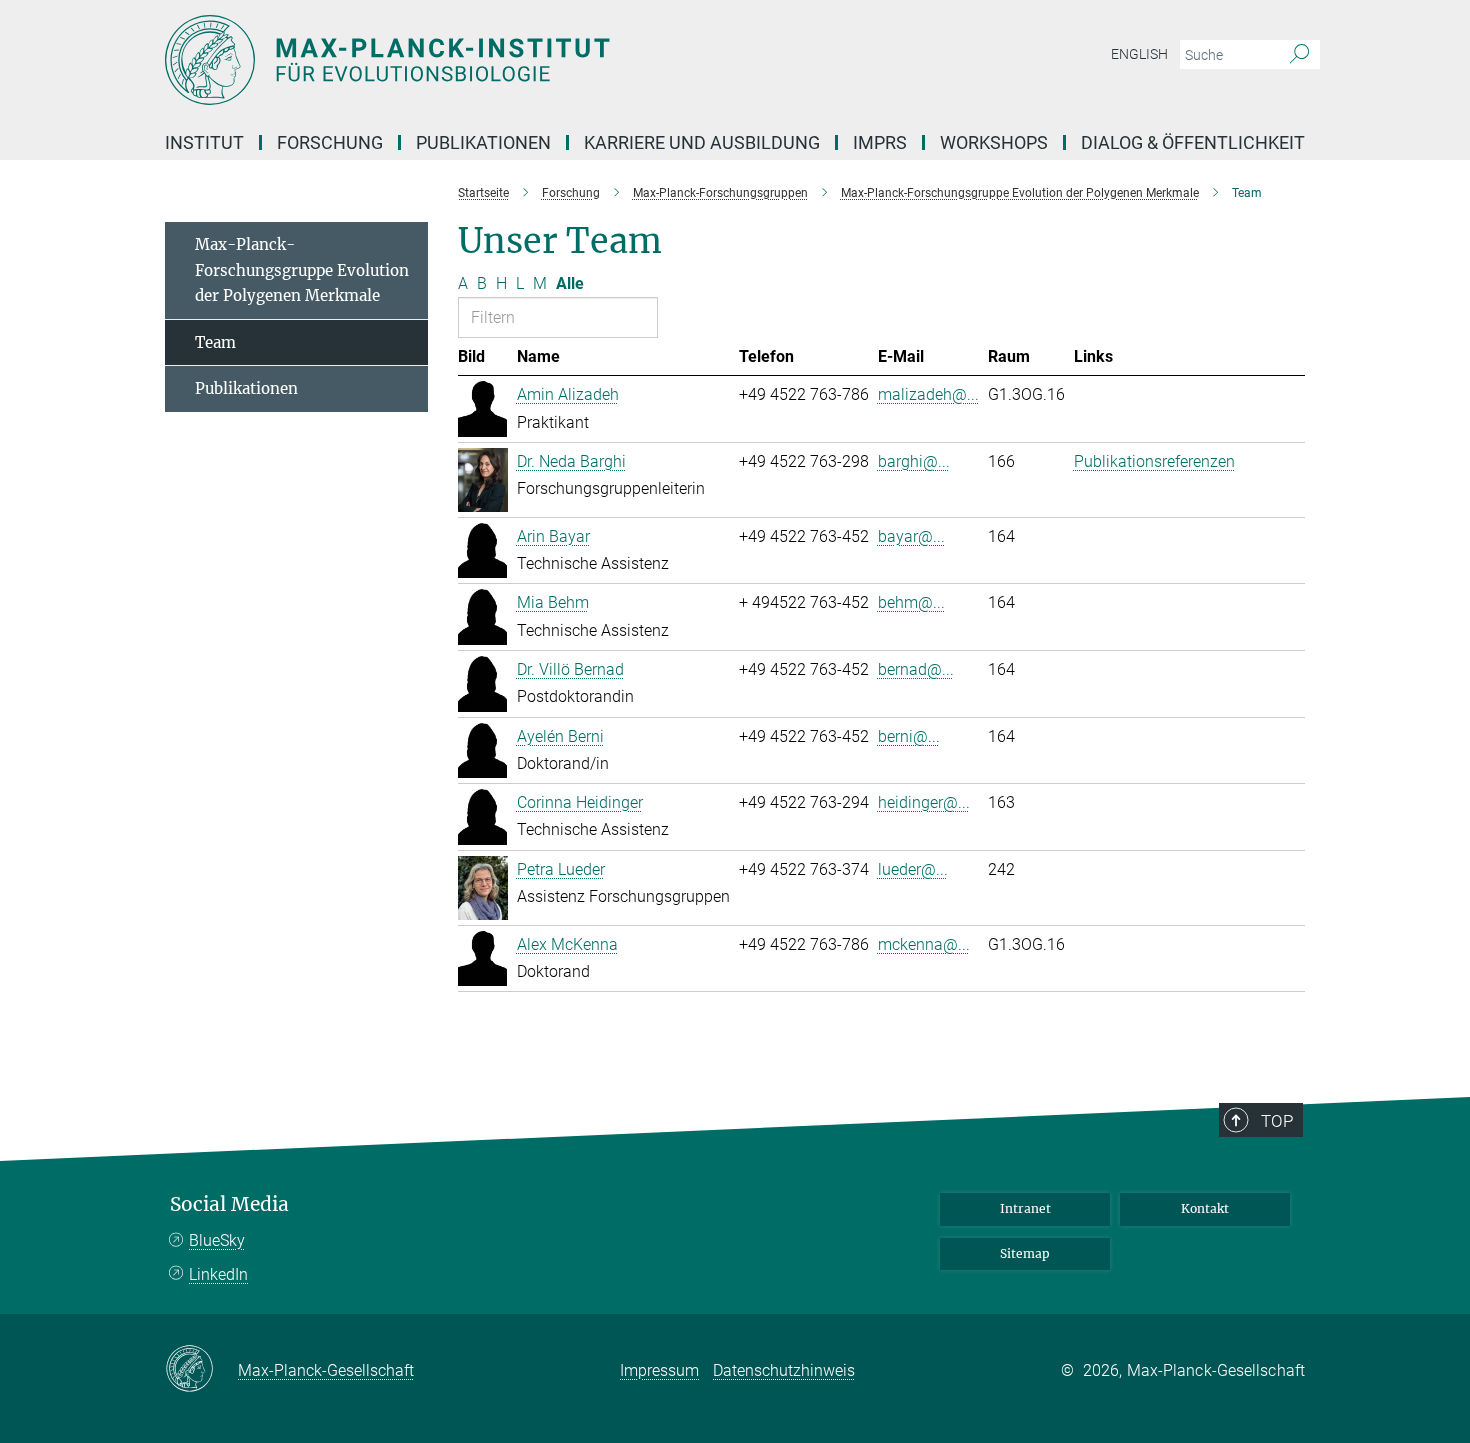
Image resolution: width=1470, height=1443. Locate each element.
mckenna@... (924, 944)
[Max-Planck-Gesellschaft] (201, 1370)
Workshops (994, 142)
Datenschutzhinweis (784, 1370)
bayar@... (911, 536)
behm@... (911, 602)
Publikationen (246, 388)
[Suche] (1299, 55)
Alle (570, 283)
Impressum (659, 1370)
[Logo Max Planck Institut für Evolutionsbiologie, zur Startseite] (540, 60)
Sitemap (1025, 1253)
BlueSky (217, 1240)
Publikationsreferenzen (1154, 461)
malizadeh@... (928, 394)
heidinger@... (924, 802)
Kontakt (1205, 1208)
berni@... (909, 736)
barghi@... (914, 461)
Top (1277, 1121)
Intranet (1025, 1208)
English (1139, 54)
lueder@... (913, 869)
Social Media (229, 1204)
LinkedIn (218, 1274)
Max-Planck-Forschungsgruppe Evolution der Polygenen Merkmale (302, 270)
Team (215, 342)
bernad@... (916, 669)
